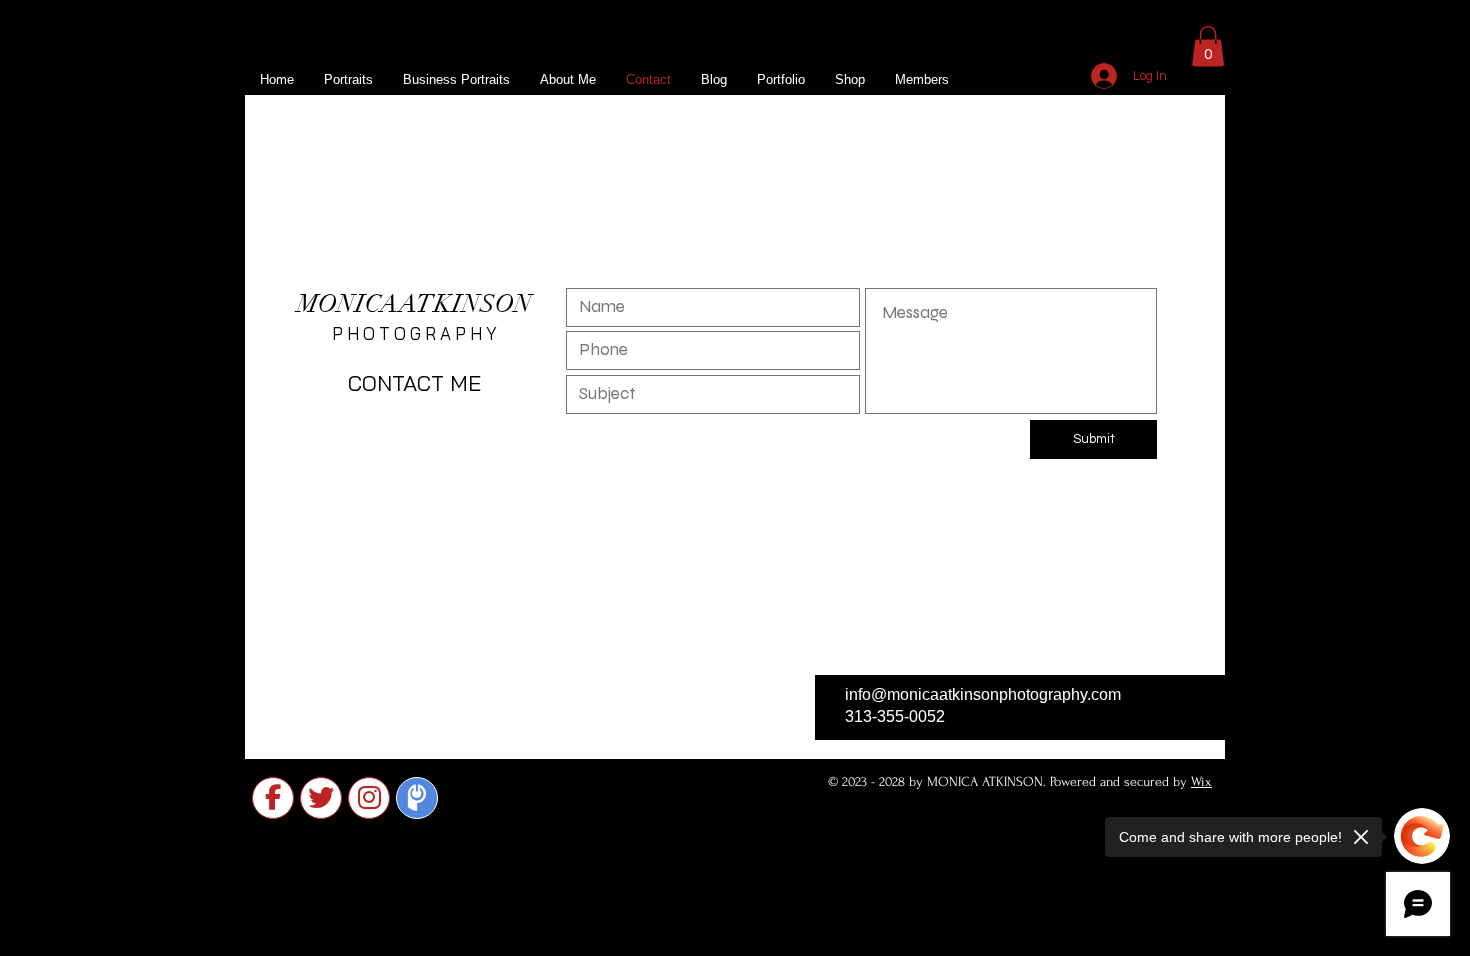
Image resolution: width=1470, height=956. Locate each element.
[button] (1208, 46)
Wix (1201, 781)
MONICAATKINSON (414, 303)
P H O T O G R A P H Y (414, 333)
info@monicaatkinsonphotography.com (983, 694)
